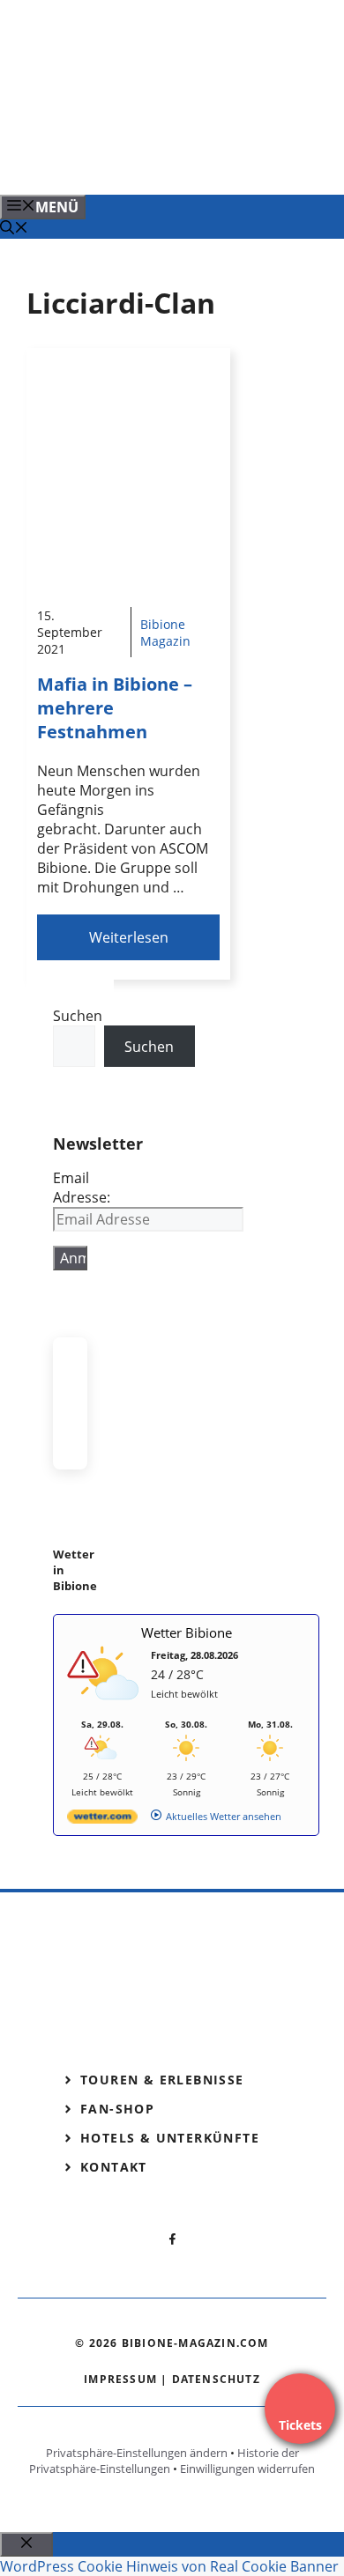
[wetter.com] (102, 1820)
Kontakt (114, 2167)
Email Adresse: (82, 1188)
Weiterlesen (129, 937)
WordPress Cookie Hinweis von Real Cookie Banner (169, 2566)
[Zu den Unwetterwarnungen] (107, 1710)
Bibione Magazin (165, 633)
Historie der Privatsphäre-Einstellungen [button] (164, 2461)
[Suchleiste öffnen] (14, 229)
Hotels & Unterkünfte (170, 2138)
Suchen (78, 1016)
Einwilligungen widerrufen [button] (247, 2469)
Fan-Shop (117, 2109)
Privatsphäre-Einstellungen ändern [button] (137, 2453)
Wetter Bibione (187, 1632)
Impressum (120, 2379)
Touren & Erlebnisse (162, 2080)
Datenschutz (216, 2379)
